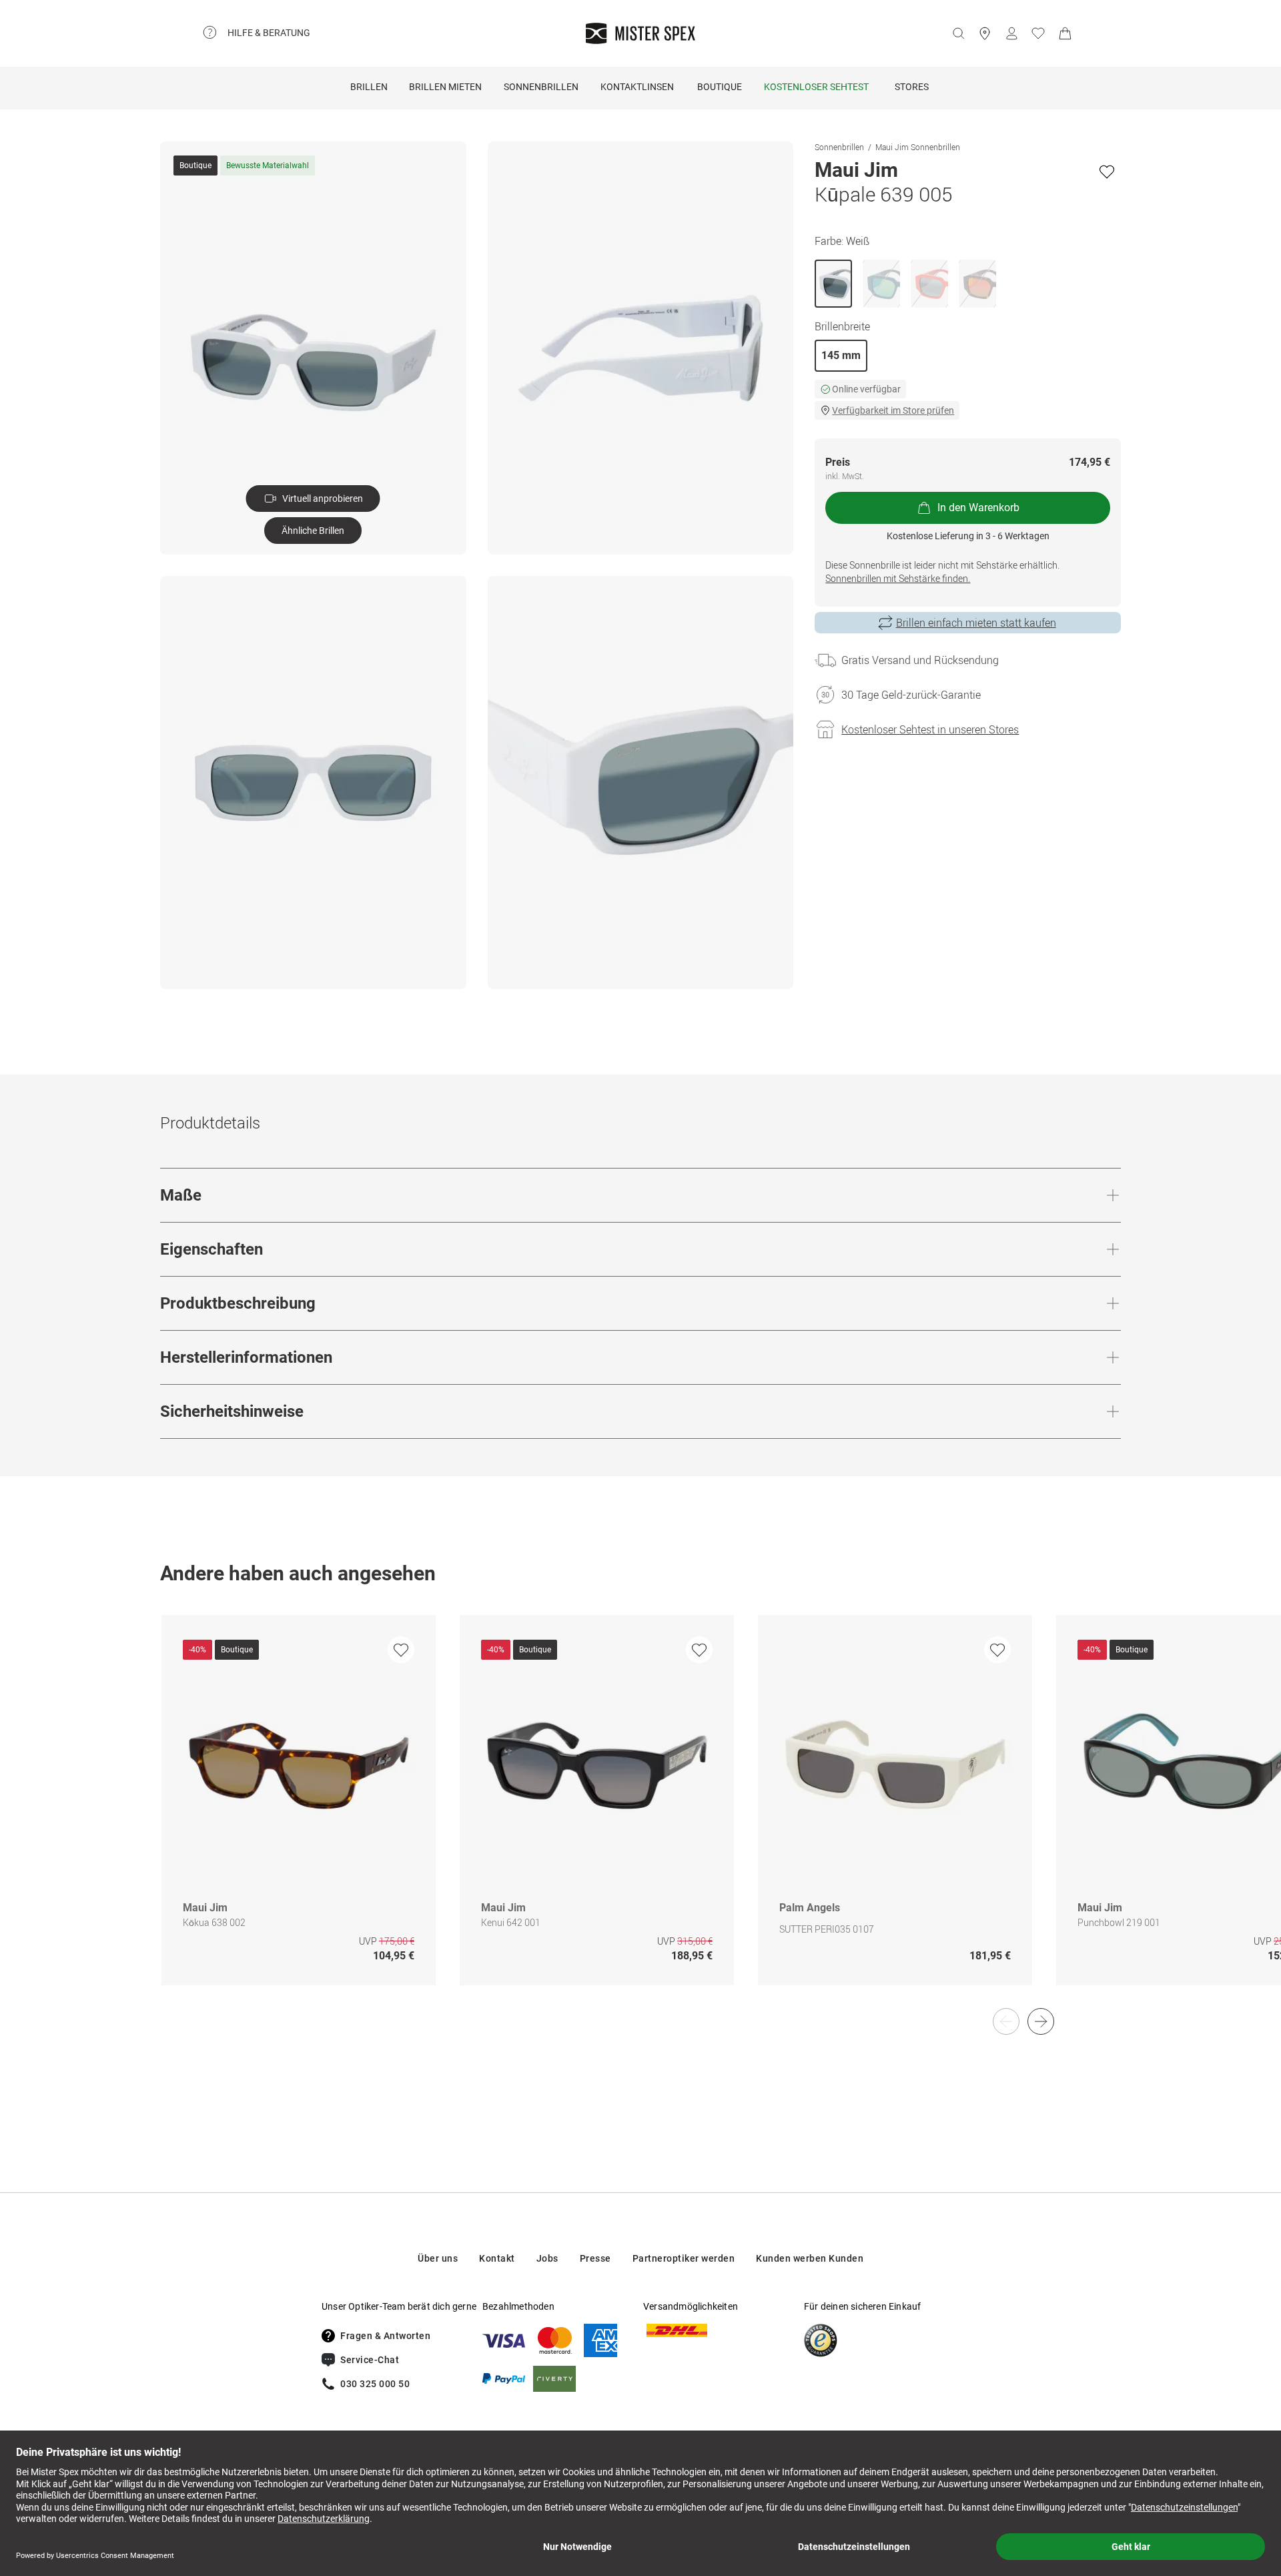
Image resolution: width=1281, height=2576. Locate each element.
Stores (912, 87)
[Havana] (977, 284)
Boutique (720, 87)
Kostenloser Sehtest (816, 87)
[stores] (985, 33)
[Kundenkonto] (1011, 33)
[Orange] (929, 284)
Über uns (438, 2258)
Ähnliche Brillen (313, 531)
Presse (595, 2258)
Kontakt (497, 2258)
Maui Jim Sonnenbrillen (918, 147)
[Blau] (881, 284)
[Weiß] (833, 284)
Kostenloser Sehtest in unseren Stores (930, 729)
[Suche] (958, 33)
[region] (640, 1814)
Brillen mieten (445, 87)
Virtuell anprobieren (323, 499)
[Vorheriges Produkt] (1006, 2021)
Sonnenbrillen (541, 87)
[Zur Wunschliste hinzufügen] (1107, 172)
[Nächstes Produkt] (1041, 2021)
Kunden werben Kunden (810, 2258)
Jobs (547, 2258)
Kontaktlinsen (637, 87)
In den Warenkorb (978, 508)
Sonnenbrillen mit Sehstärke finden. (898, 578)
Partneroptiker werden (684, 2258)
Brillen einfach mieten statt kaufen (976, 623)
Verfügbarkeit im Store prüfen (893, 410)
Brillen (369, 87)
